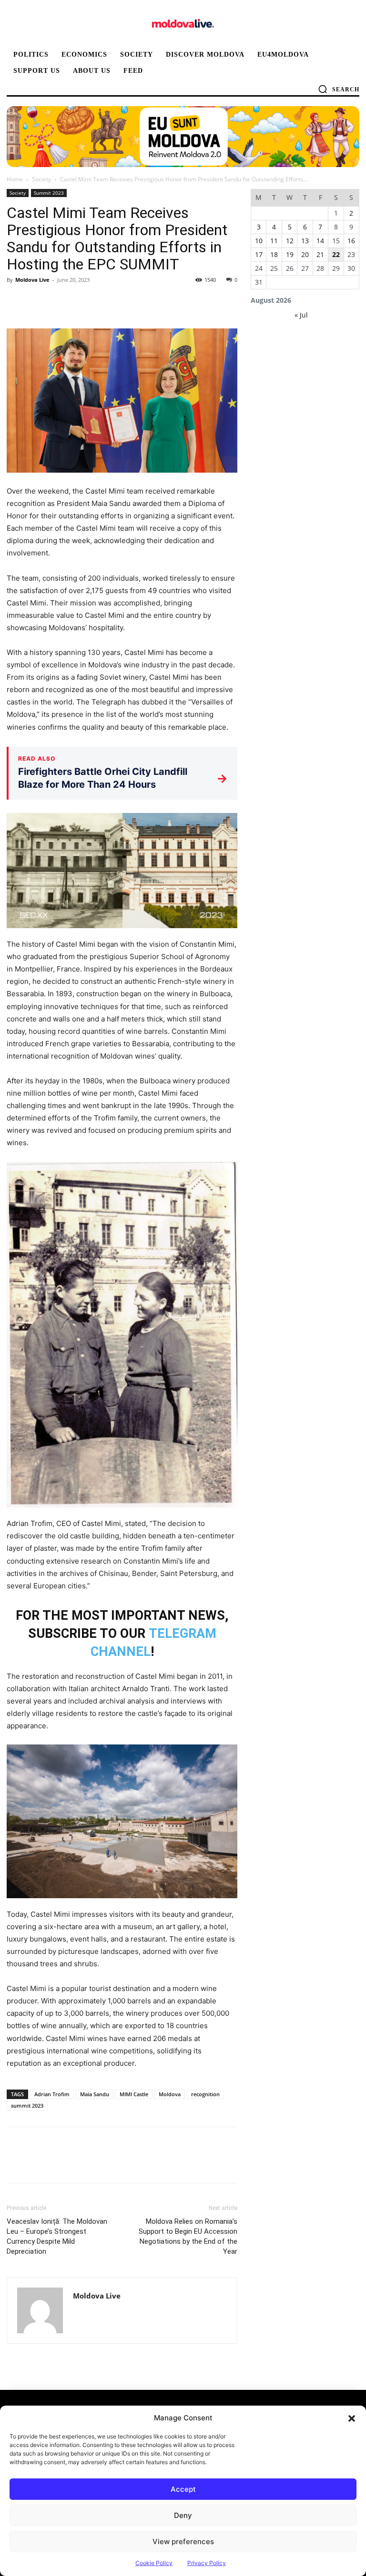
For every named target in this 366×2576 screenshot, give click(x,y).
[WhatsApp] (82, 301)
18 (274, 254)
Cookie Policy (154, 2563)
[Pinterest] (60, 301)
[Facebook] (16, 301)
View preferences (183, 2541)
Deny (183, 2515)
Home (15, 179)
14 (320, 241)
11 (274, 241)
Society (41, 179)
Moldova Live (32, 280)
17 (259, 254)
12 (290, 241)
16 (351, 241)
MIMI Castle (134, 2094)
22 (336, 254)
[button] (352, 2418)
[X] (38, 301)
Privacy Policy (207, 2563)
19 (290, 254)
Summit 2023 (49, 193)
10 (259, 241)
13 (305, 241)
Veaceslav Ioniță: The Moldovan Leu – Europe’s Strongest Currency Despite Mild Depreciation (57, 2236)
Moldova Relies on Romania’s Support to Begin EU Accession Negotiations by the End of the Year (188, 2236)
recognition (205, 2094)
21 (320, 254)
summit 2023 (27, 2105)
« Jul (301, 315)
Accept (183, 2489)
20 (305, 254)
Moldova (170, 2094)
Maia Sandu (95, 2094)
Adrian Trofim (52, 2094)
